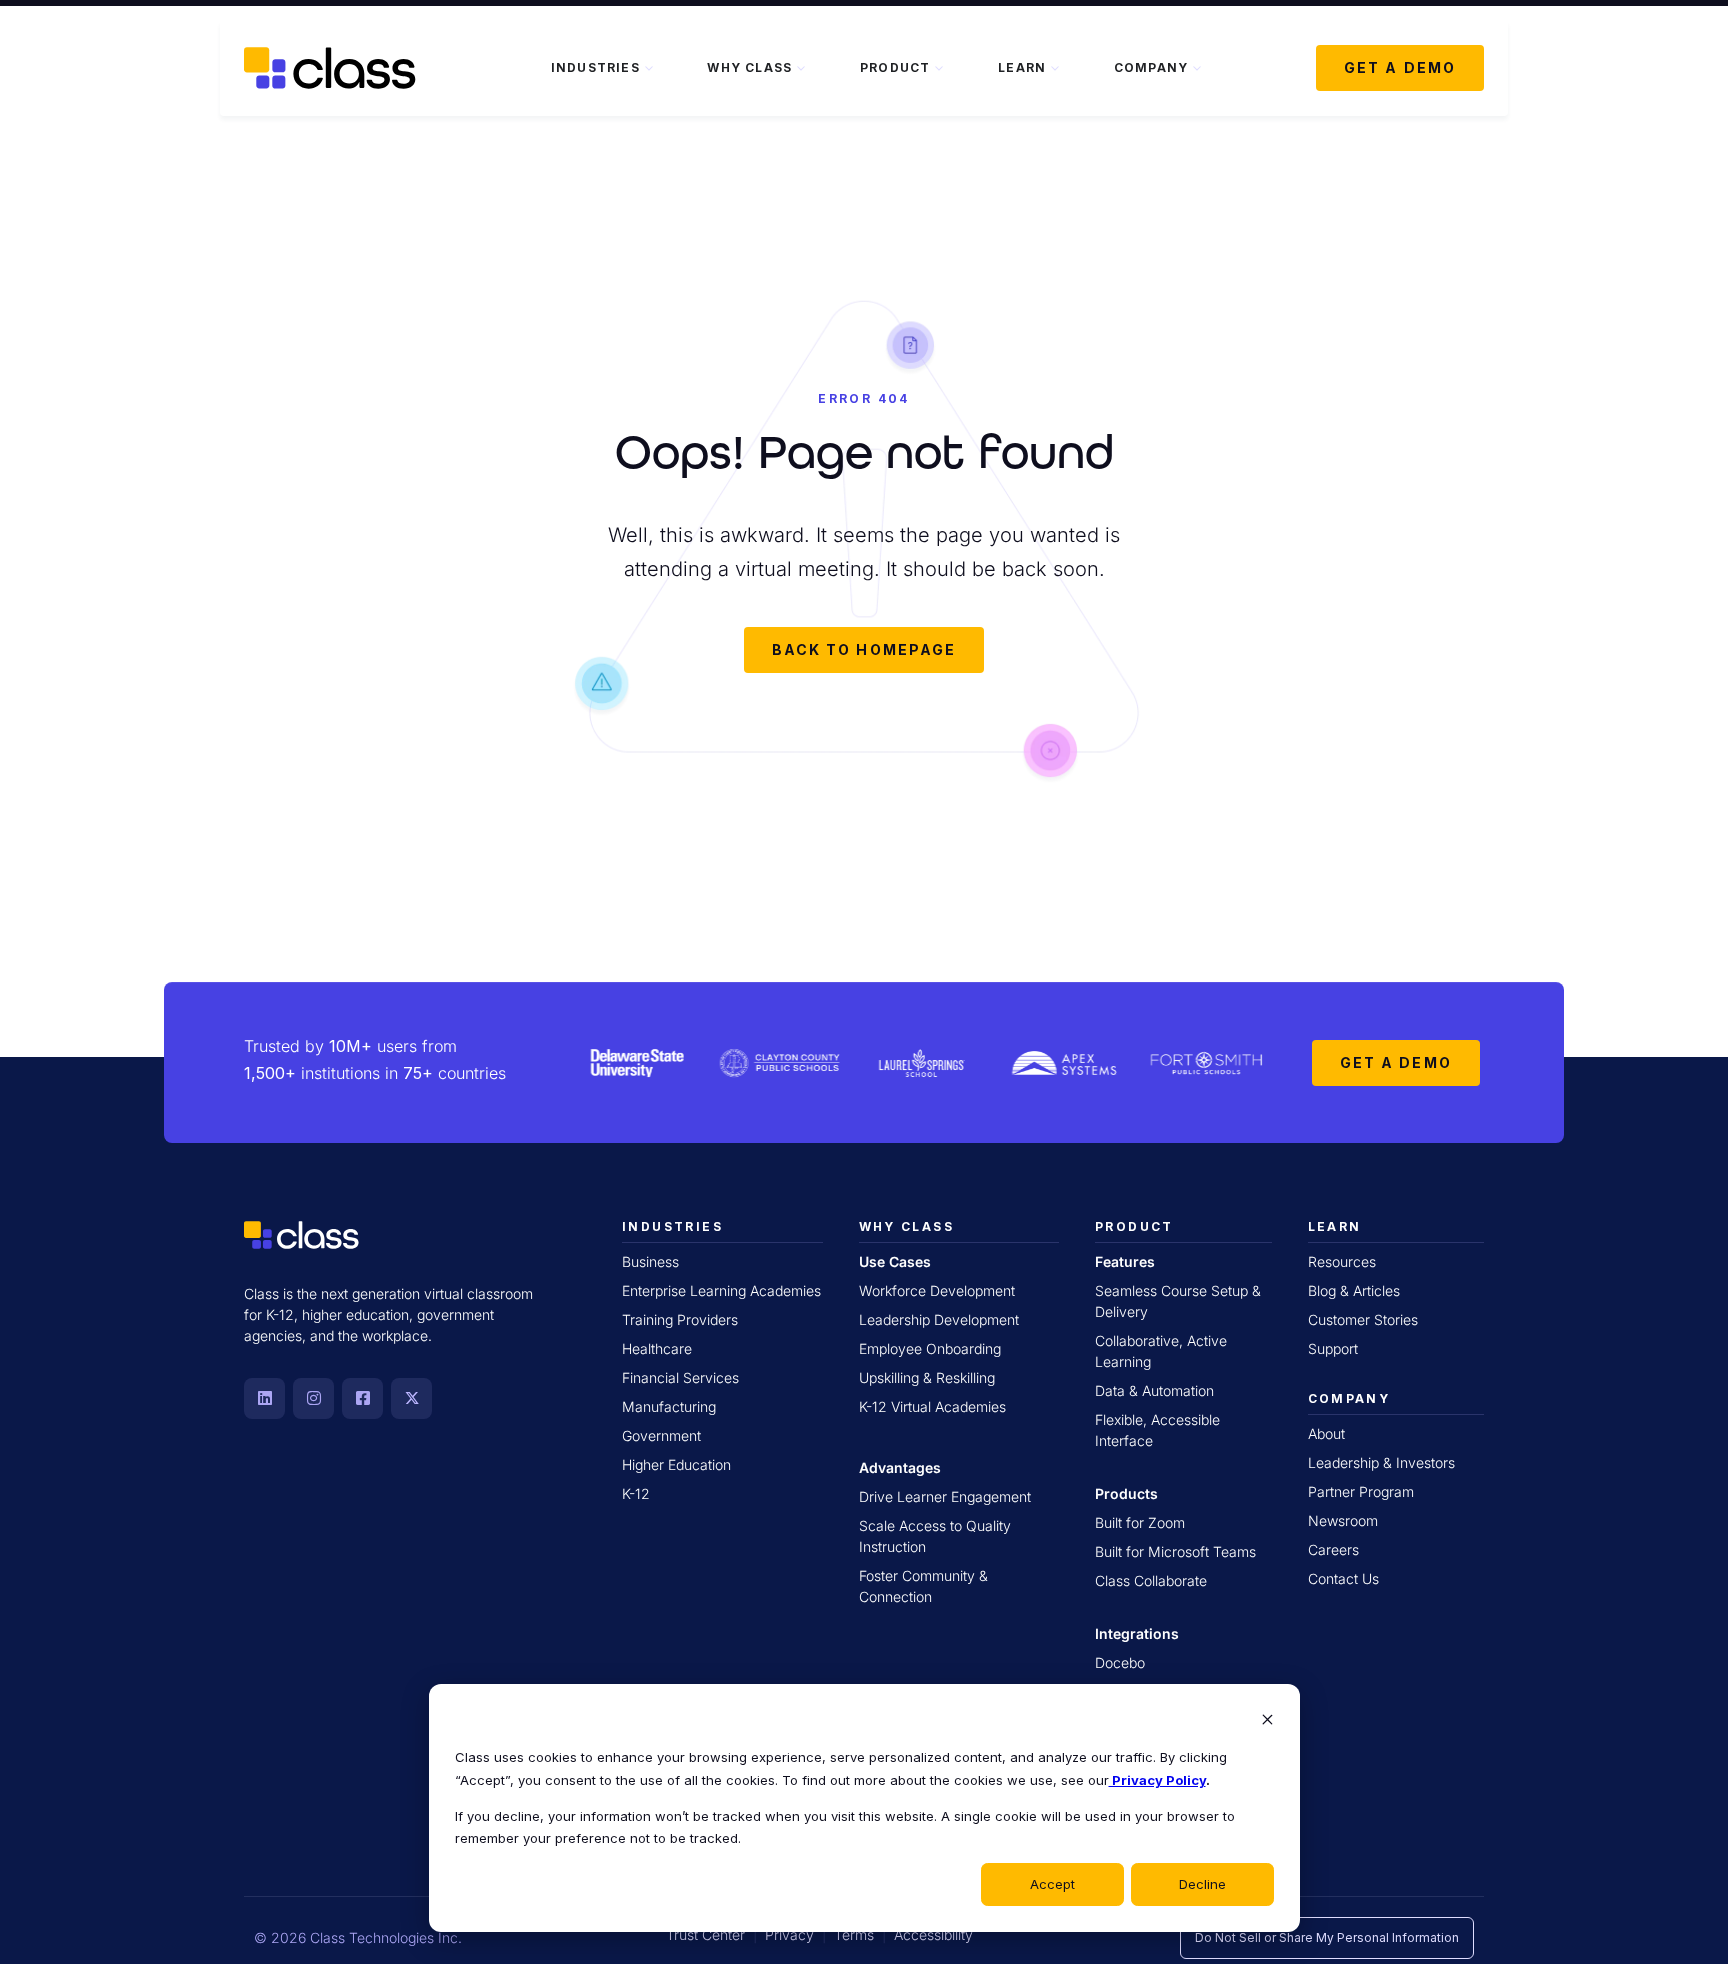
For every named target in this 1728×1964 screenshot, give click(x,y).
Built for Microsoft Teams (1175, 1551)
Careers (1333, 1549)
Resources (1342, 1261)
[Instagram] (313, 1398)
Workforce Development (937, 1290)
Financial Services (680, 1377)
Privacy (789, 1934)
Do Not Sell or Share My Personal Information (1327, 1937)
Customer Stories (1363, 1319)
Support (1333, 1348)
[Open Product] (939, 68)
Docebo (1120, 1662)
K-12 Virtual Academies (932, 1406)
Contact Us (1343, 1578)
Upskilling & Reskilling (927, 1377)
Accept (1052, 1884)
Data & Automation (1154, 1390)
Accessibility (933, 1934)
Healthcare (657, 1348)
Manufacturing (669, 1406)
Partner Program (1361, 1491)
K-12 (636, 1493)
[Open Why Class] (801, 68)
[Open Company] (1197, 68)
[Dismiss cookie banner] (1267, 1721)
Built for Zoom (1140, 1522)
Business (650, 1261)
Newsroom (1343, 1520)
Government (661, 1435)
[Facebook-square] (362, 1398)
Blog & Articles (1354, 1290)
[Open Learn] (1055, 68)
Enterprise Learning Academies (721, 1290)
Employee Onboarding (930, 1348)
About (1326, 1433)
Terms (854, 1934)
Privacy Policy (1157, 1780)
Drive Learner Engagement (945, 1496)
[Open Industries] (649, 68)
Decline (1202, 1884)
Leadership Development (939, 1319)
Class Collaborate (1151, 1580)
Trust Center (705, 1934)
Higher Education (676, 1464)
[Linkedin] (264, 1398)
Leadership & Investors (1381, 1462)
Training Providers (680, 1319)
